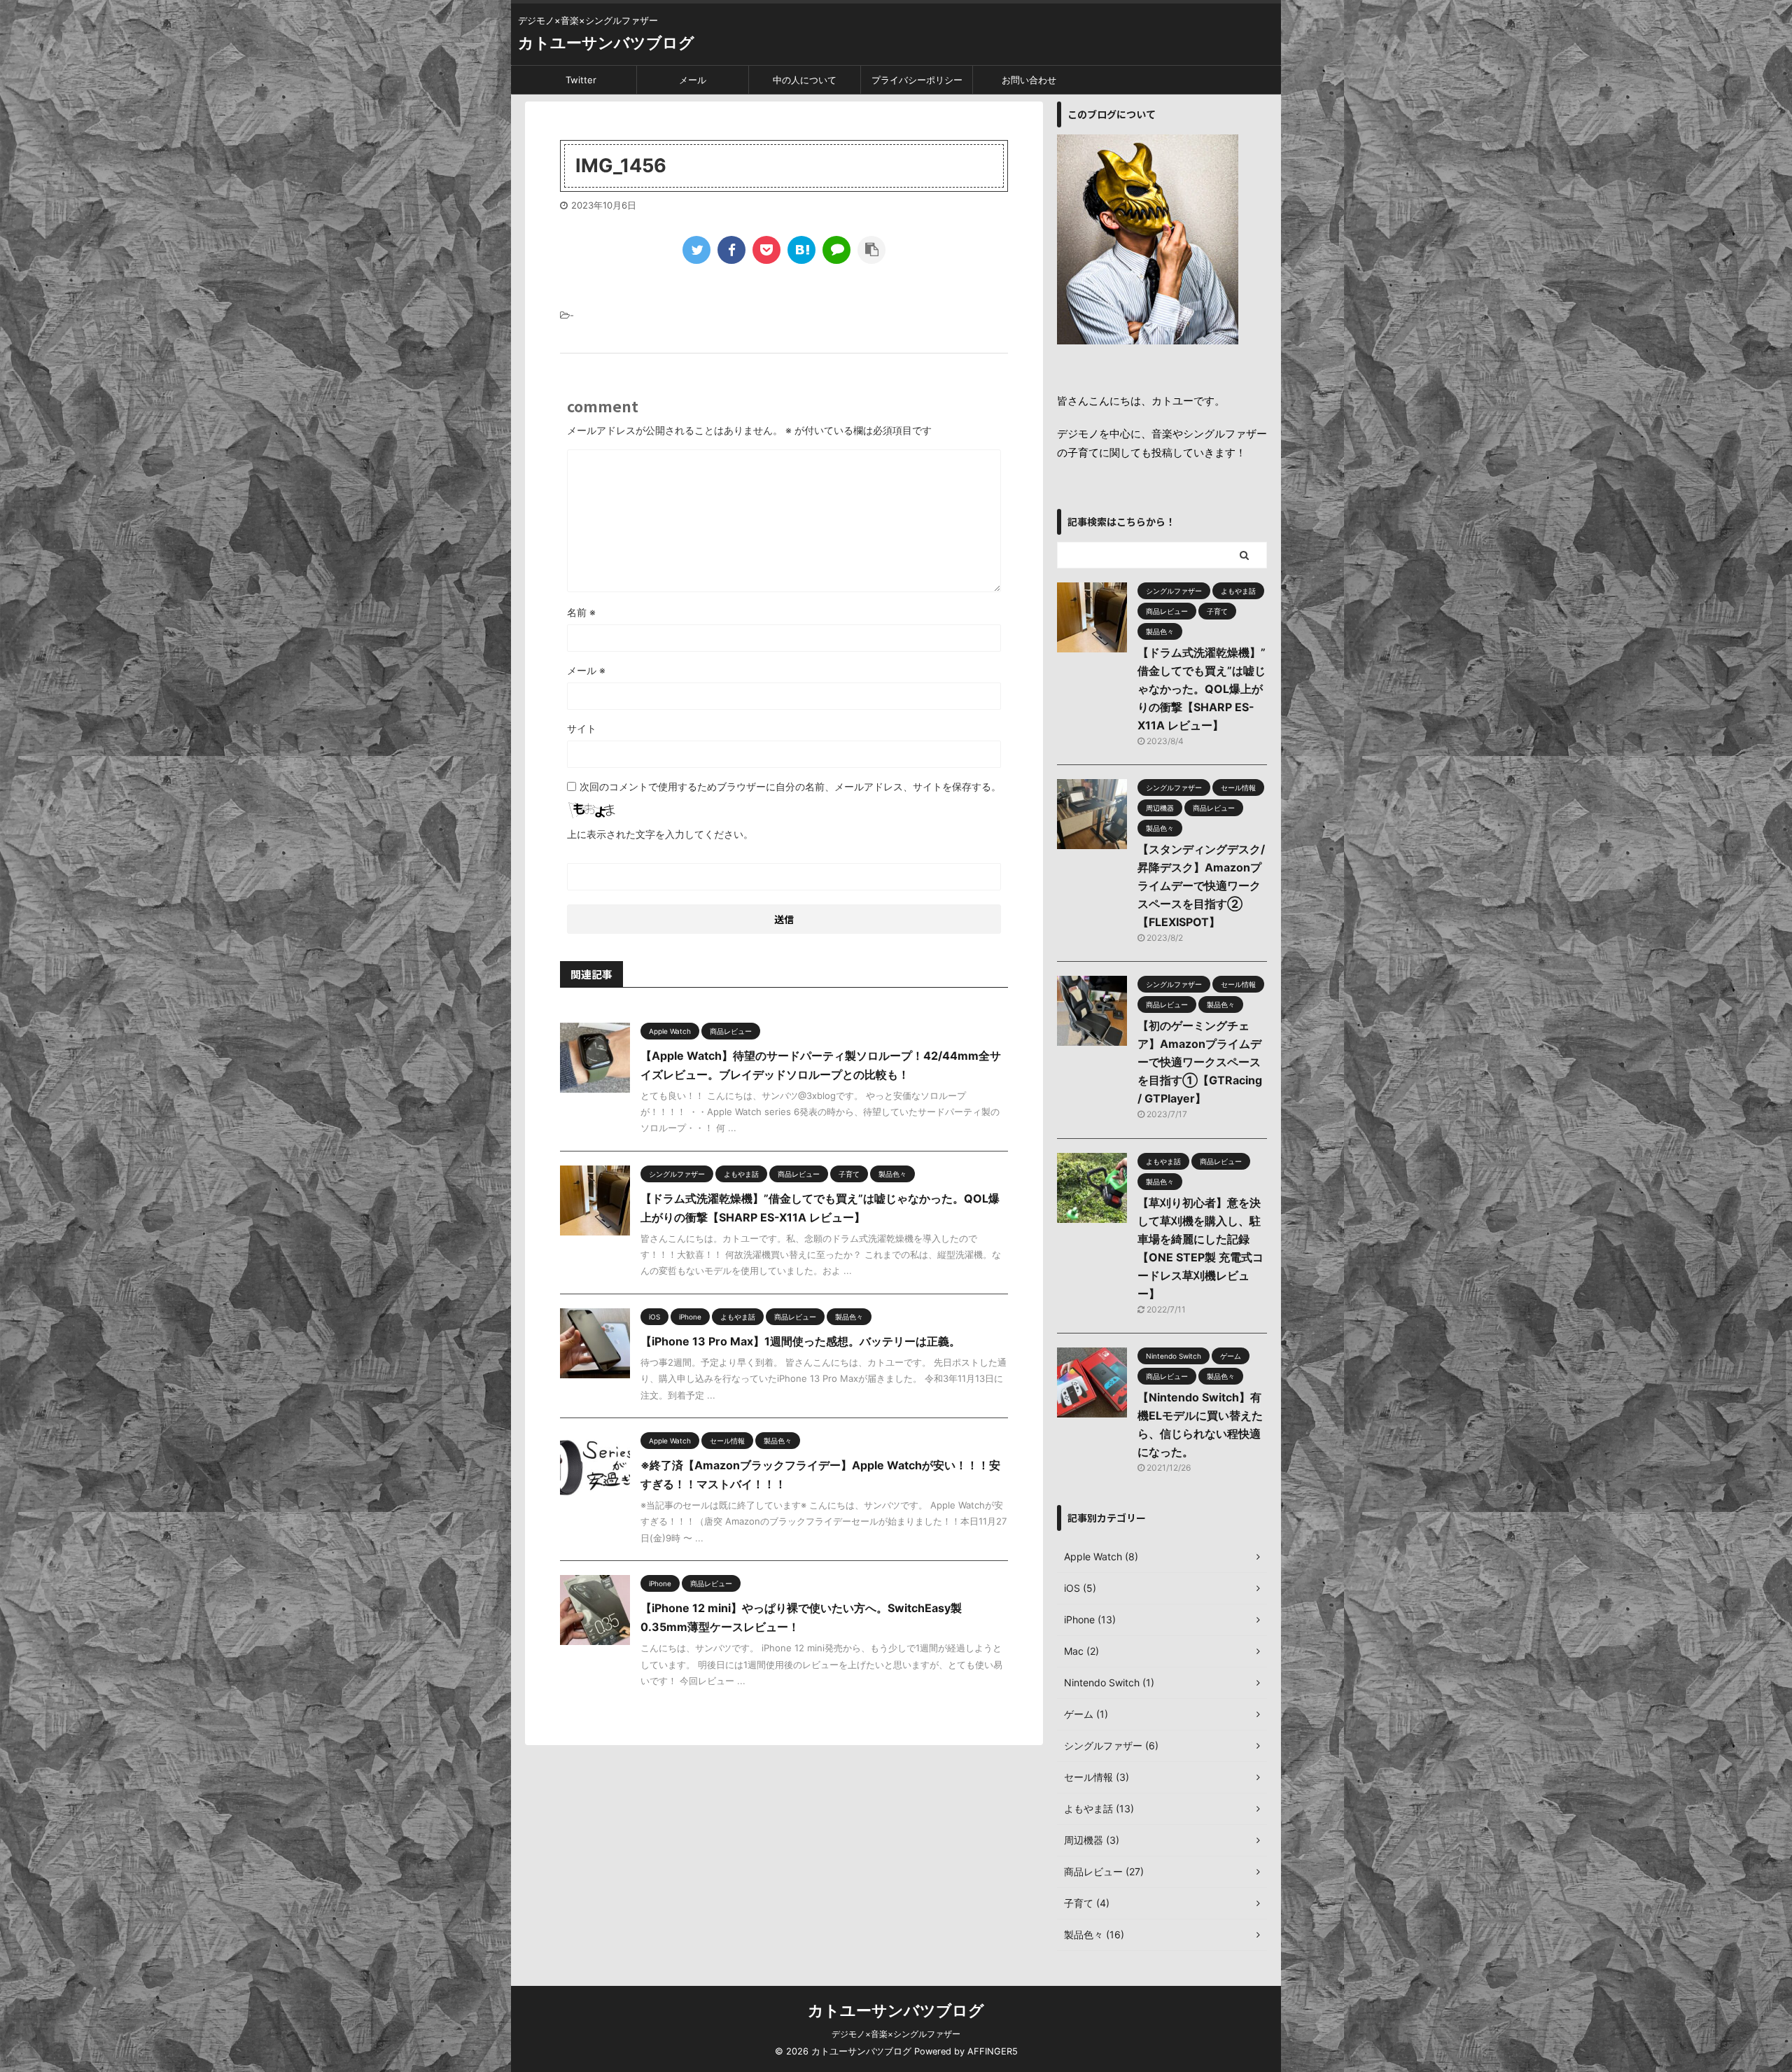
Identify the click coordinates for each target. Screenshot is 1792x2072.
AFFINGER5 (993, 2051)
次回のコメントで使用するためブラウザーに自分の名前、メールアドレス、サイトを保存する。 (790, 786)
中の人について (805, 80)
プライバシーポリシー (917, 80)
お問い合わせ (1029, 80)
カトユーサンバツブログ (606, 43)
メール (693, 80)
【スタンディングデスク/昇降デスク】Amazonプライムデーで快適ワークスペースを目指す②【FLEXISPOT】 (1201, 885)
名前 (581, 612)
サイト (582, 728)
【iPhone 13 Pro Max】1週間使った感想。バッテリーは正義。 (800, 1341)
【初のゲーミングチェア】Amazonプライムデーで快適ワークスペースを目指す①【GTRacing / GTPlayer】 (1200, 1062)
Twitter (581, 80)
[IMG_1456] (801, 250)
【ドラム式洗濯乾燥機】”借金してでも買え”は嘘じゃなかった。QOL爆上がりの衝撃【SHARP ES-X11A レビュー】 (1202, 689)
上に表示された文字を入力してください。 (660, 834)
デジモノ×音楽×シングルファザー (896, 2034)
